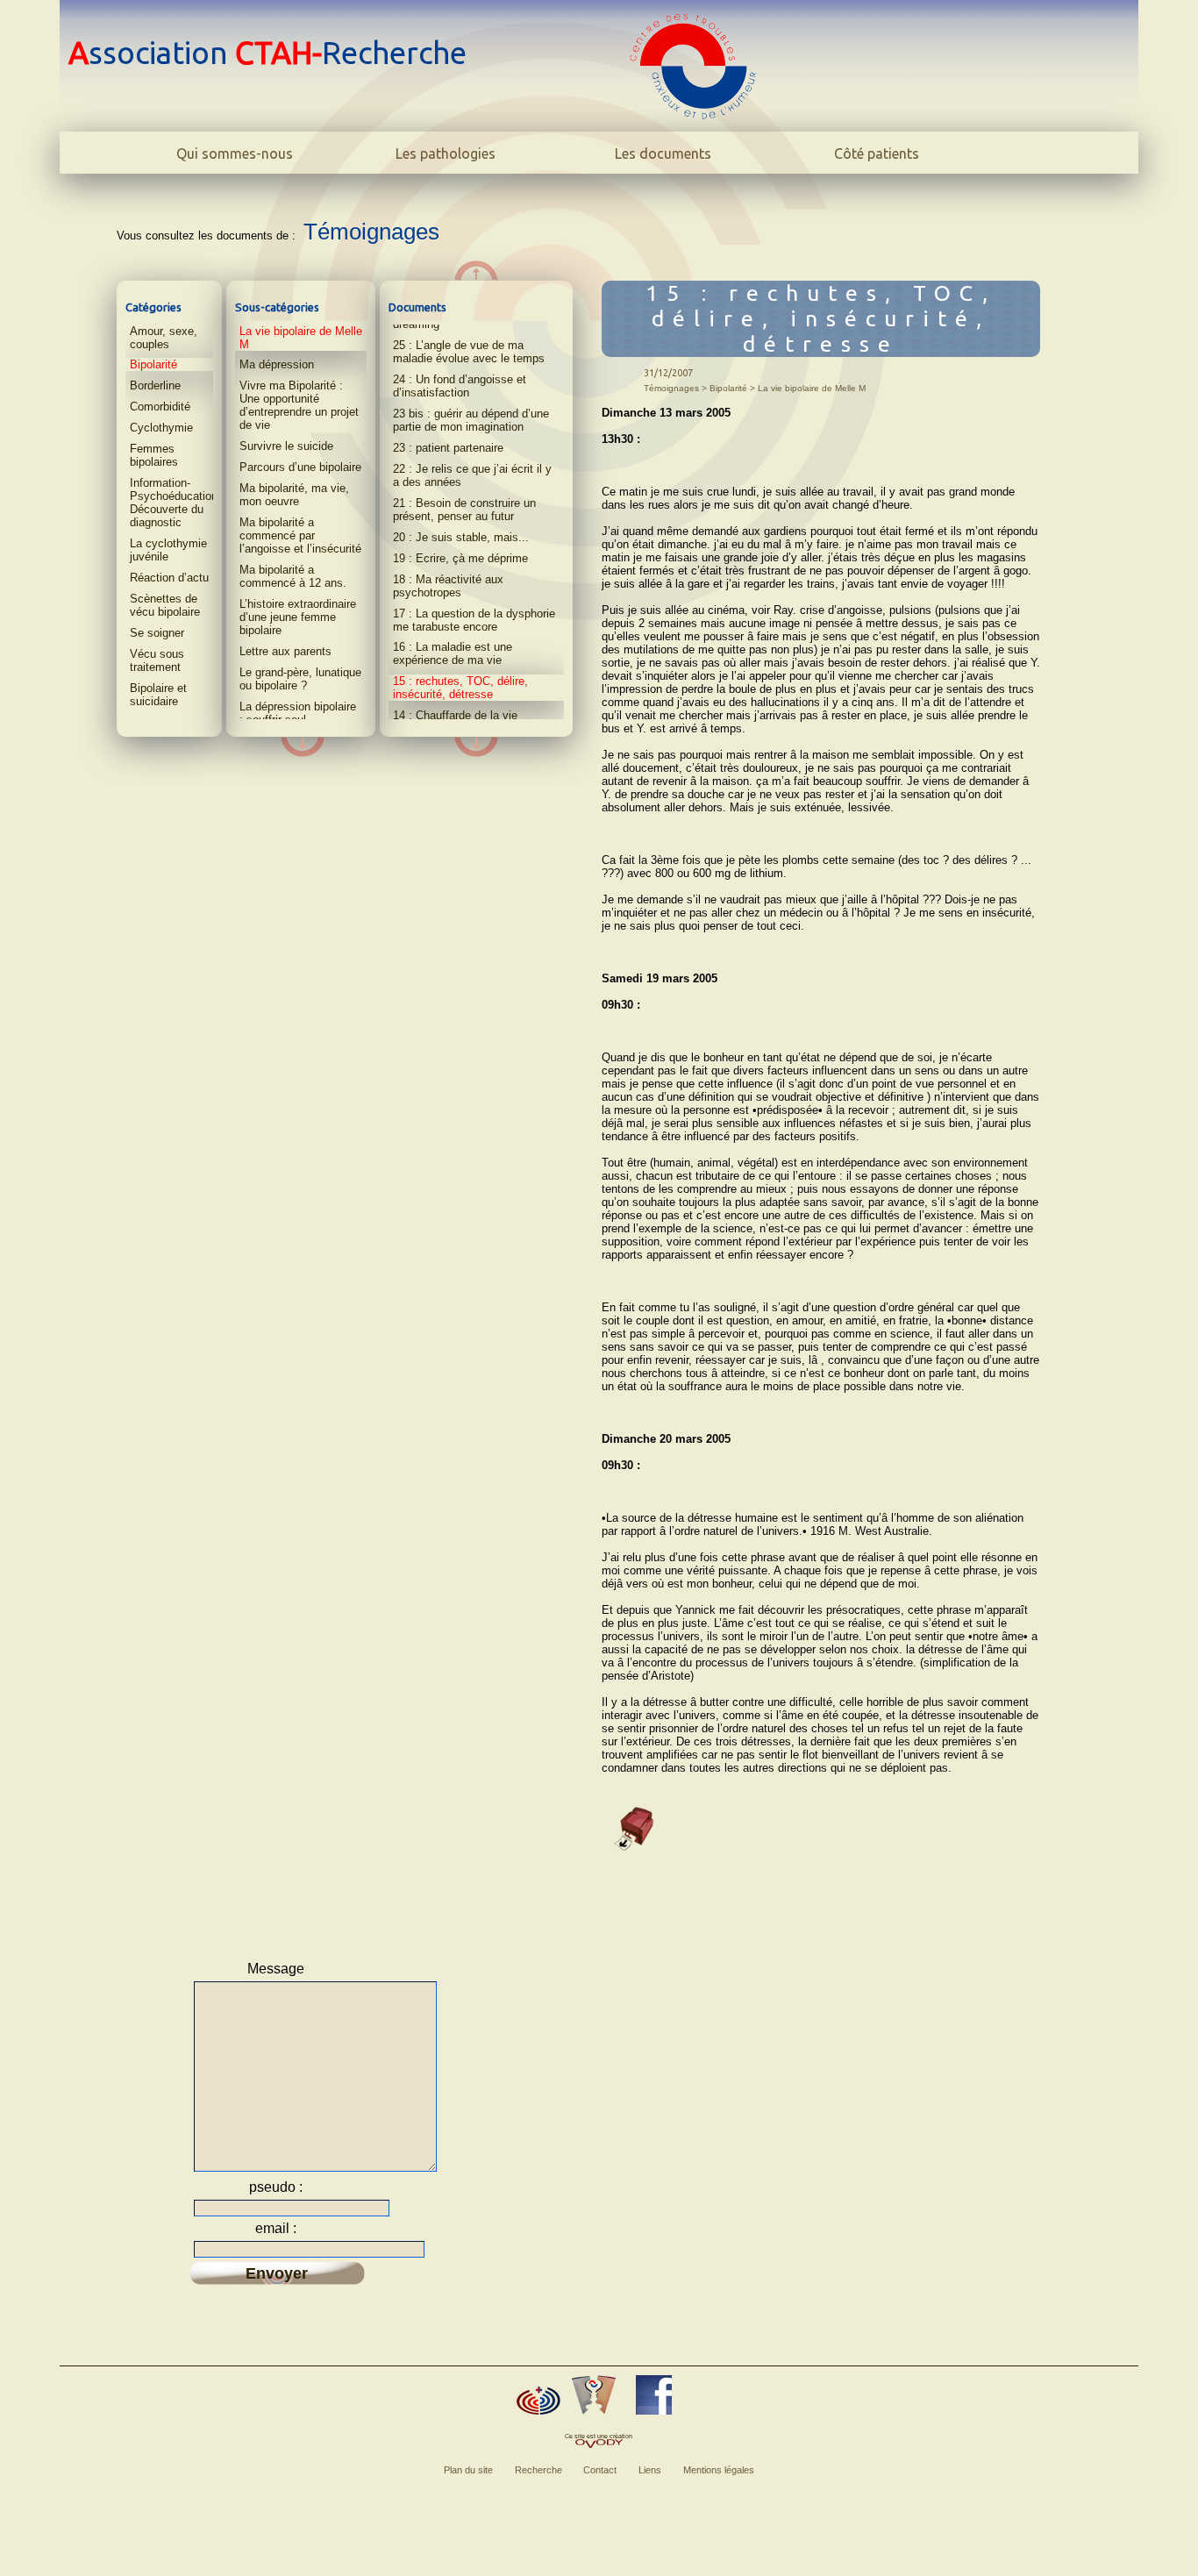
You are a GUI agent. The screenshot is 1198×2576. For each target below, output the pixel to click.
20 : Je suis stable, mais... (461, 537)
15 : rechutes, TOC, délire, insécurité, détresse (460, 688)
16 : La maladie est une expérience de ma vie (453, 653)
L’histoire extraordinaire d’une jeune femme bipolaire (298, 617)
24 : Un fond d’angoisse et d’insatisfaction (460, 386)
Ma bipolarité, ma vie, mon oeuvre (294, 495)
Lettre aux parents (285, 651)
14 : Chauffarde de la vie (455, 715)
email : (276, 2228)
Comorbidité (160, 407)
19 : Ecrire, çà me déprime (460, 558)
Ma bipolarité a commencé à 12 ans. (293, 576)
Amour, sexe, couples (164, 338)
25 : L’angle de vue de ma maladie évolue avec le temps (469, 352)
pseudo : (276, 2187)
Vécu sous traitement (157, 660)
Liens (650, 2470)
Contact (600, 2470)
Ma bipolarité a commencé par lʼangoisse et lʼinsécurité (300, 535)
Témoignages (371, 232)
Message (276, 1969)
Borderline (155, 385)
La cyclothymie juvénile (168, 550)
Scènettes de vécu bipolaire (165, 605)
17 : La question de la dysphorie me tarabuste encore (474, 620)
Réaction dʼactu (169, 578)
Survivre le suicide (286, 446)
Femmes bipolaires (154, 455)
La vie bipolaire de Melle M (301, 338)
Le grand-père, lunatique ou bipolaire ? (300, 679)
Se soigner (157, 633)
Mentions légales (719, 2470)
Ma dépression (277, 364)
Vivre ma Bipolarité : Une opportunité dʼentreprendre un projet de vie (299, 405)
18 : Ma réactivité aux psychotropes (448, 586)
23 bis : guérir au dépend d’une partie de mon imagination (471, 420)
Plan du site (468, 2470)
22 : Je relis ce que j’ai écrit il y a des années (472, 475)
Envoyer (277, 2273)
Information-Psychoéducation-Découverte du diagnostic (175, 503)
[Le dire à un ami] (594, 2395)
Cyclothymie (161, 428)
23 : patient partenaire (448, 448)
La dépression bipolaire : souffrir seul (298, 713)
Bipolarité (153, 364)
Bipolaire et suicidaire (158, 695)
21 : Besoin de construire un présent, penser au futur (464, 510)
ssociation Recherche (267, 53)
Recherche (538, 2470)
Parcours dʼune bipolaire (300, 467)
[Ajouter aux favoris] (538, 2401)
